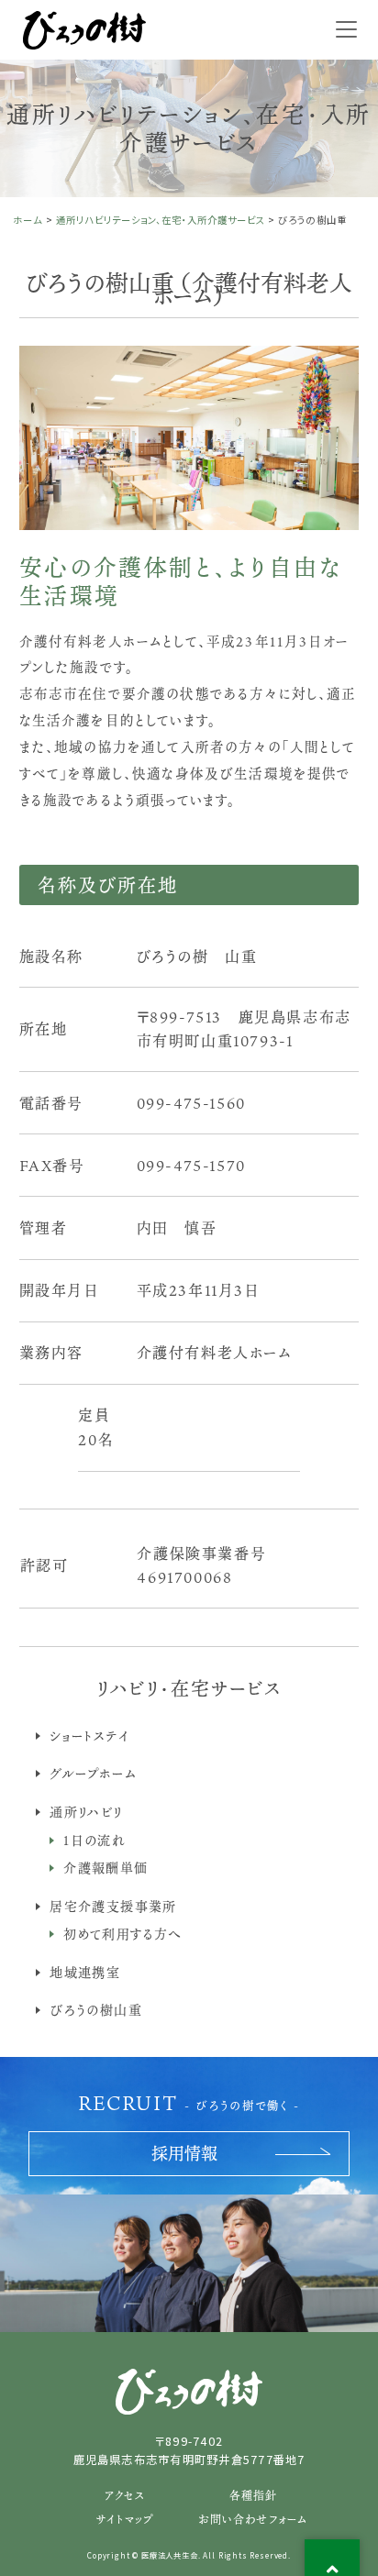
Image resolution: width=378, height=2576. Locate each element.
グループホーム (93, 1773)
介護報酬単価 (106, 1868)
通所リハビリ (86, 1812)
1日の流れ (94, 1840)
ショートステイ (89, 1736)
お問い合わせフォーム (253, 2519)
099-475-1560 (191, 1103)
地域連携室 (85, 1972)
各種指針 (254, 2495)
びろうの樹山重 (96, 2010)
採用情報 (184, 2153)
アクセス (125, 2495)
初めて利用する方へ (123, 1934)
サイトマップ (124, 2519)
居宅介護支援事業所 (113, 1906)
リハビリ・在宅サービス (189, 1688)
